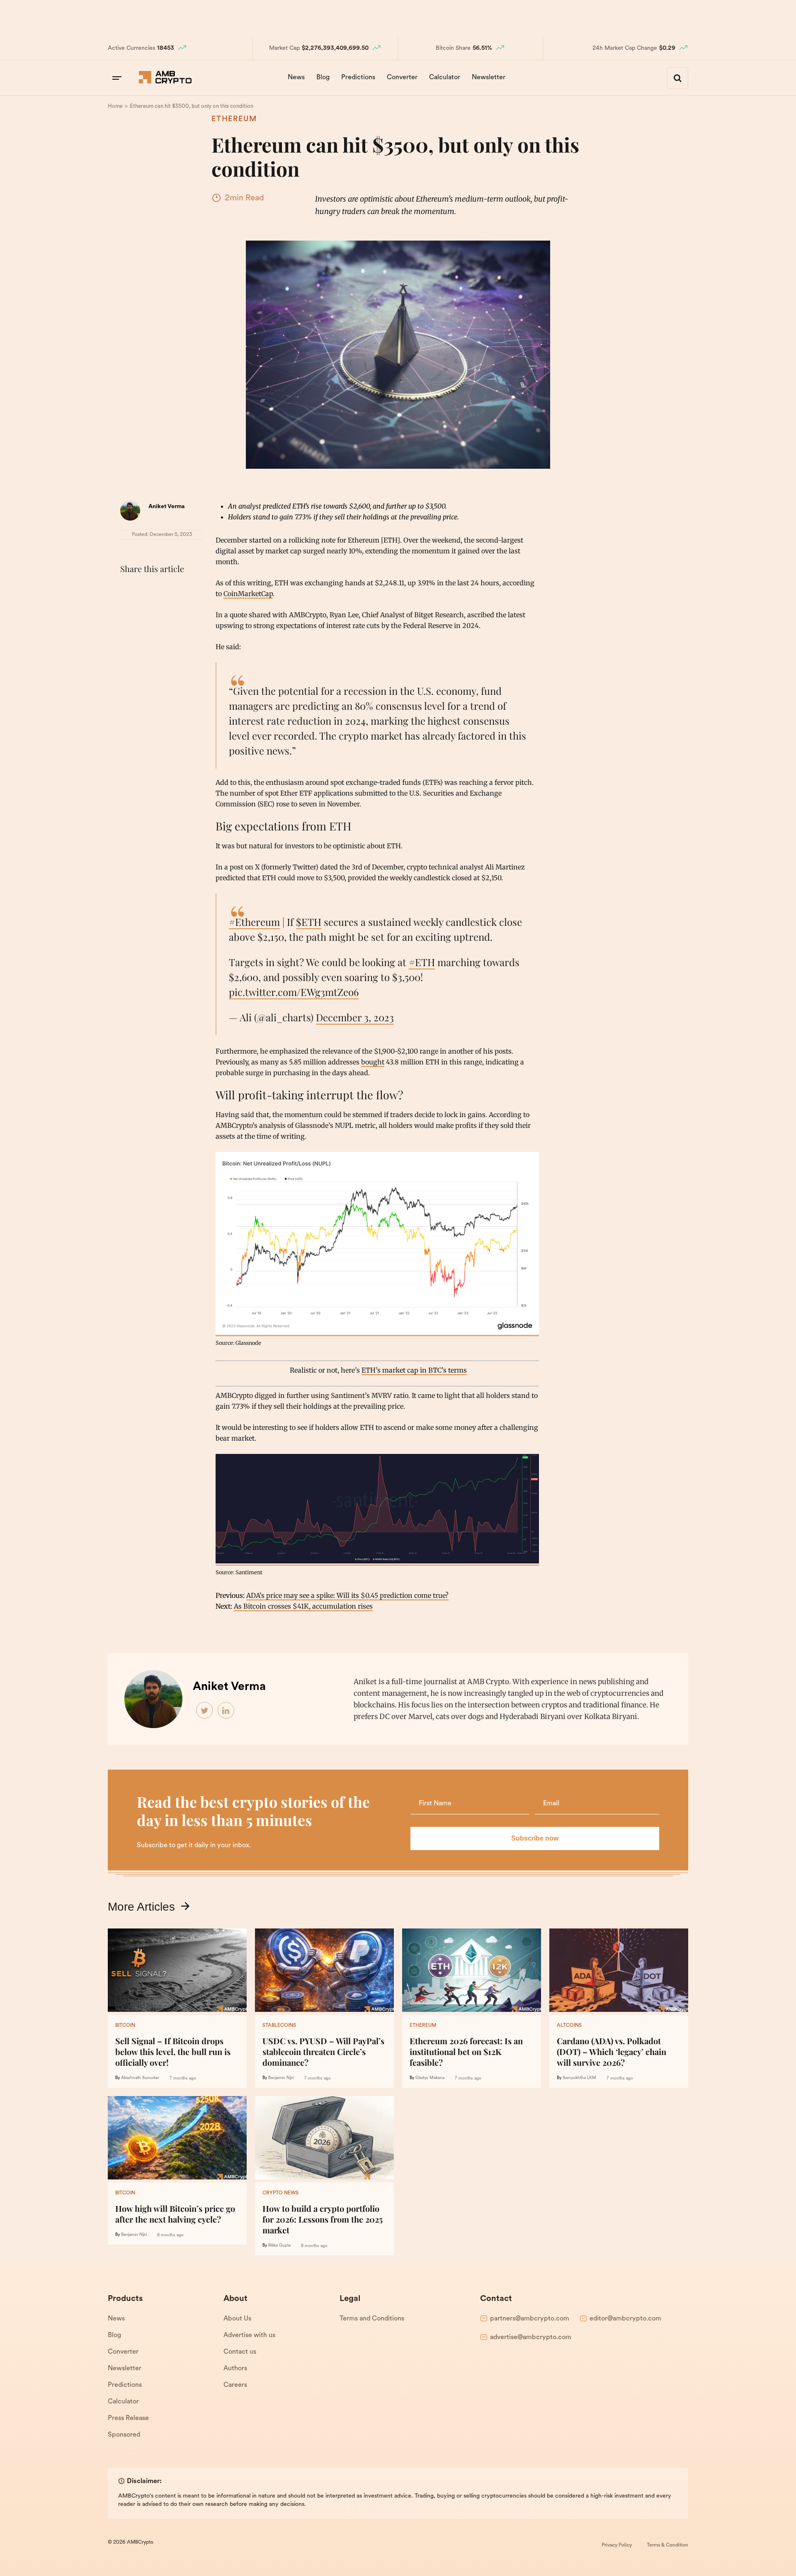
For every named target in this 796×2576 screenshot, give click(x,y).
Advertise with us (249, 2335)
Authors (235, 2369)
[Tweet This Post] (147, 589)
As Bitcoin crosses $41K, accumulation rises (303, 1606)
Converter (402, 78)
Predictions (358, 78)
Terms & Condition (667, 2545)
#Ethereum (254, 922)
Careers (235, 2385)
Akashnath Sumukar (140, 2078)
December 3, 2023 (355, 1017)
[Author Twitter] (205, 1711)
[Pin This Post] (165, 589)
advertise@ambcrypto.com (531, 2337)
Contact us (240, 2352)
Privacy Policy (617, 2545)
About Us (237, 2319)
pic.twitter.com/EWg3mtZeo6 (294, 992)
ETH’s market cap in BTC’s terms (414, 1370)
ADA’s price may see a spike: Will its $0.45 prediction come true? (347, 1595)
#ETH (422, 962)
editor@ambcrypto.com (625, 2319)
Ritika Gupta (279, 2246)
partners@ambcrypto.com (530, 2319)
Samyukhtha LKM (579, 2078)
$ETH (309, 922)
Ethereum (234, 119)
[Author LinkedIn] (226, 1711)
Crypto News (280, 2193)
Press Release (128, 2418)
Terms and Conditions (372, 2319)
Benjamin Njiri (281, 2078)
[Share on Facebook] (129, 589)
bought (373, 1062)
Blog (323, 78)
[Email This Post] (183, 589)
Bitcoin (125, 2026)
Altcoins (569, 2026)
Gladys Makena (430, 2078)
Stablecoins (279, 2026)
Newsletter (489, 78)
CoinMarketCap (248, 594)
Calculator (445, 78)
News (296, 78)
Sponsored (124, 2435)
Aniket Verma (167, 507)
